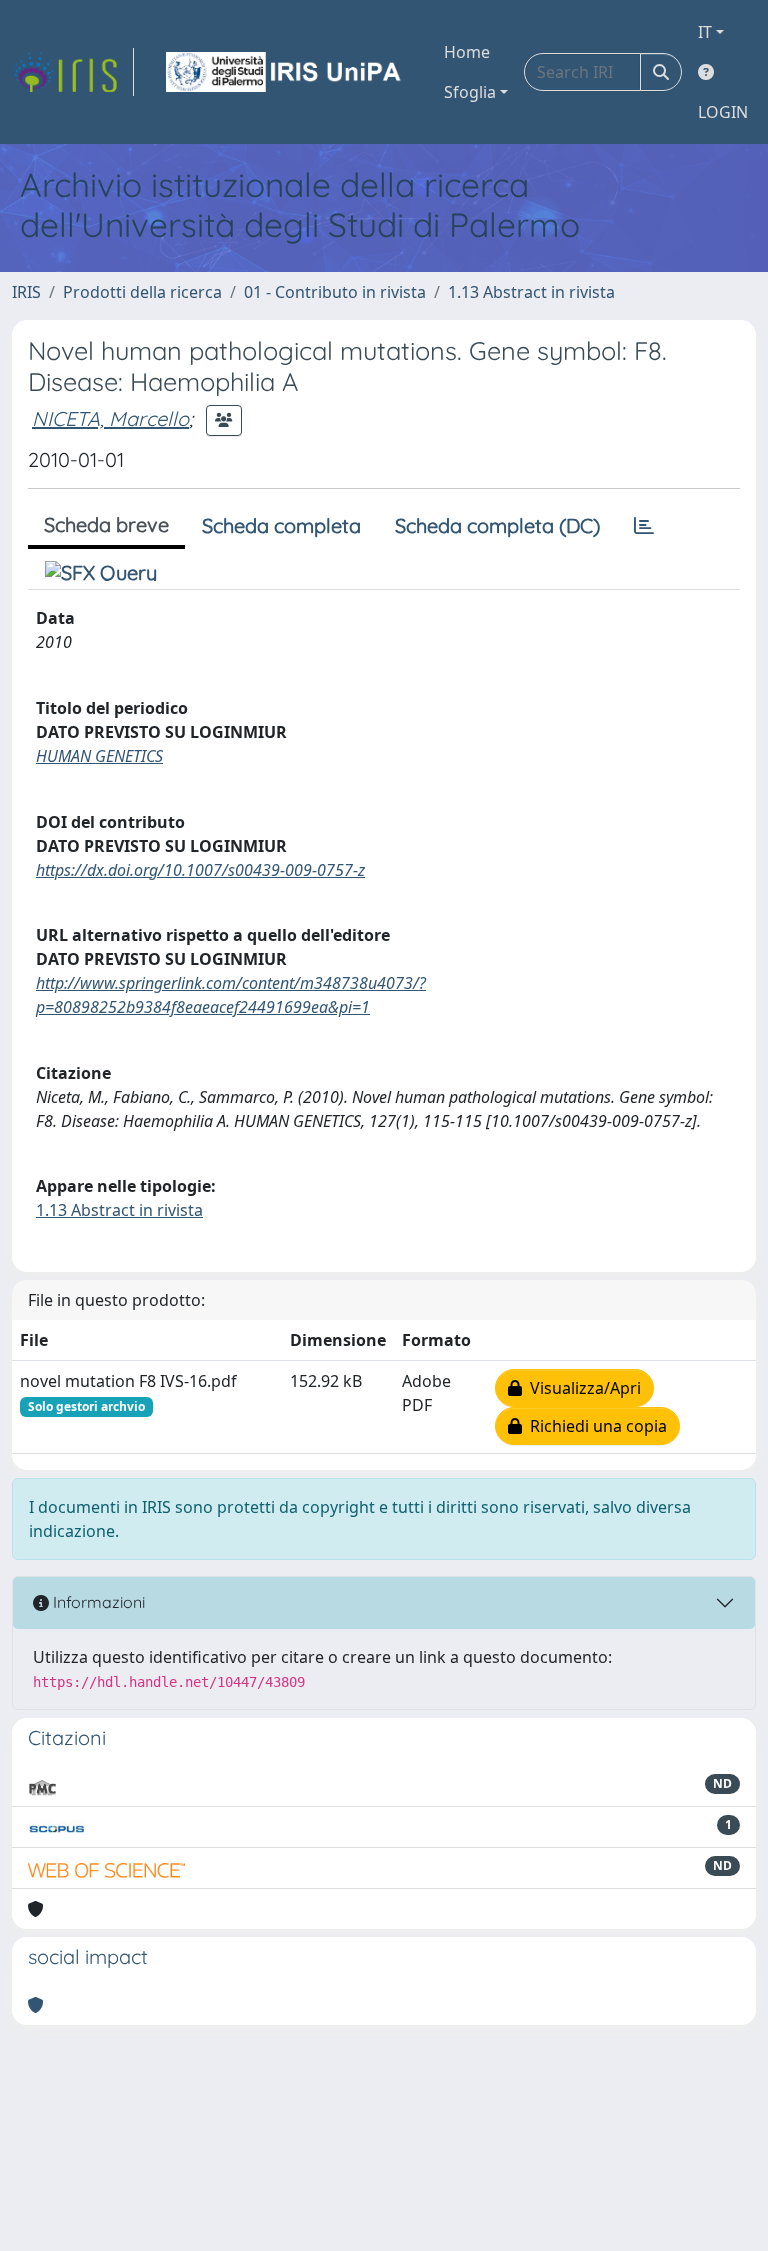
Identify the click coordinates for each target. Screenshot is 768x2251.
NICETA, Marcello (110, 418)
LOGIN (723, 112)
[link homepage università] (285, 72)
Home (467, 52)
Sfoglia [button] (470, 92)
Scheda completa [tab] (281, 525)
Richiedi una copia (594, 1426)
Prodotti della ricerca (142, 292)
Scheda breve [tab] (106, 524)
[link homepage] (73, 72)
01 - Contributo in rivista (335, 292)
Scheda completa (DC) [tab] (497, 525)
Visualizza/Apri (581, 1388)
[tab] (644, 526)
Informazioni (97, 1602)
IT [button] (705, 32)
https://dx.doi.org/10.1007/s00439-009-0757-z (200, 870)
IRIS (26, 292)
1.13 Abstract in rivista (531, 292)
